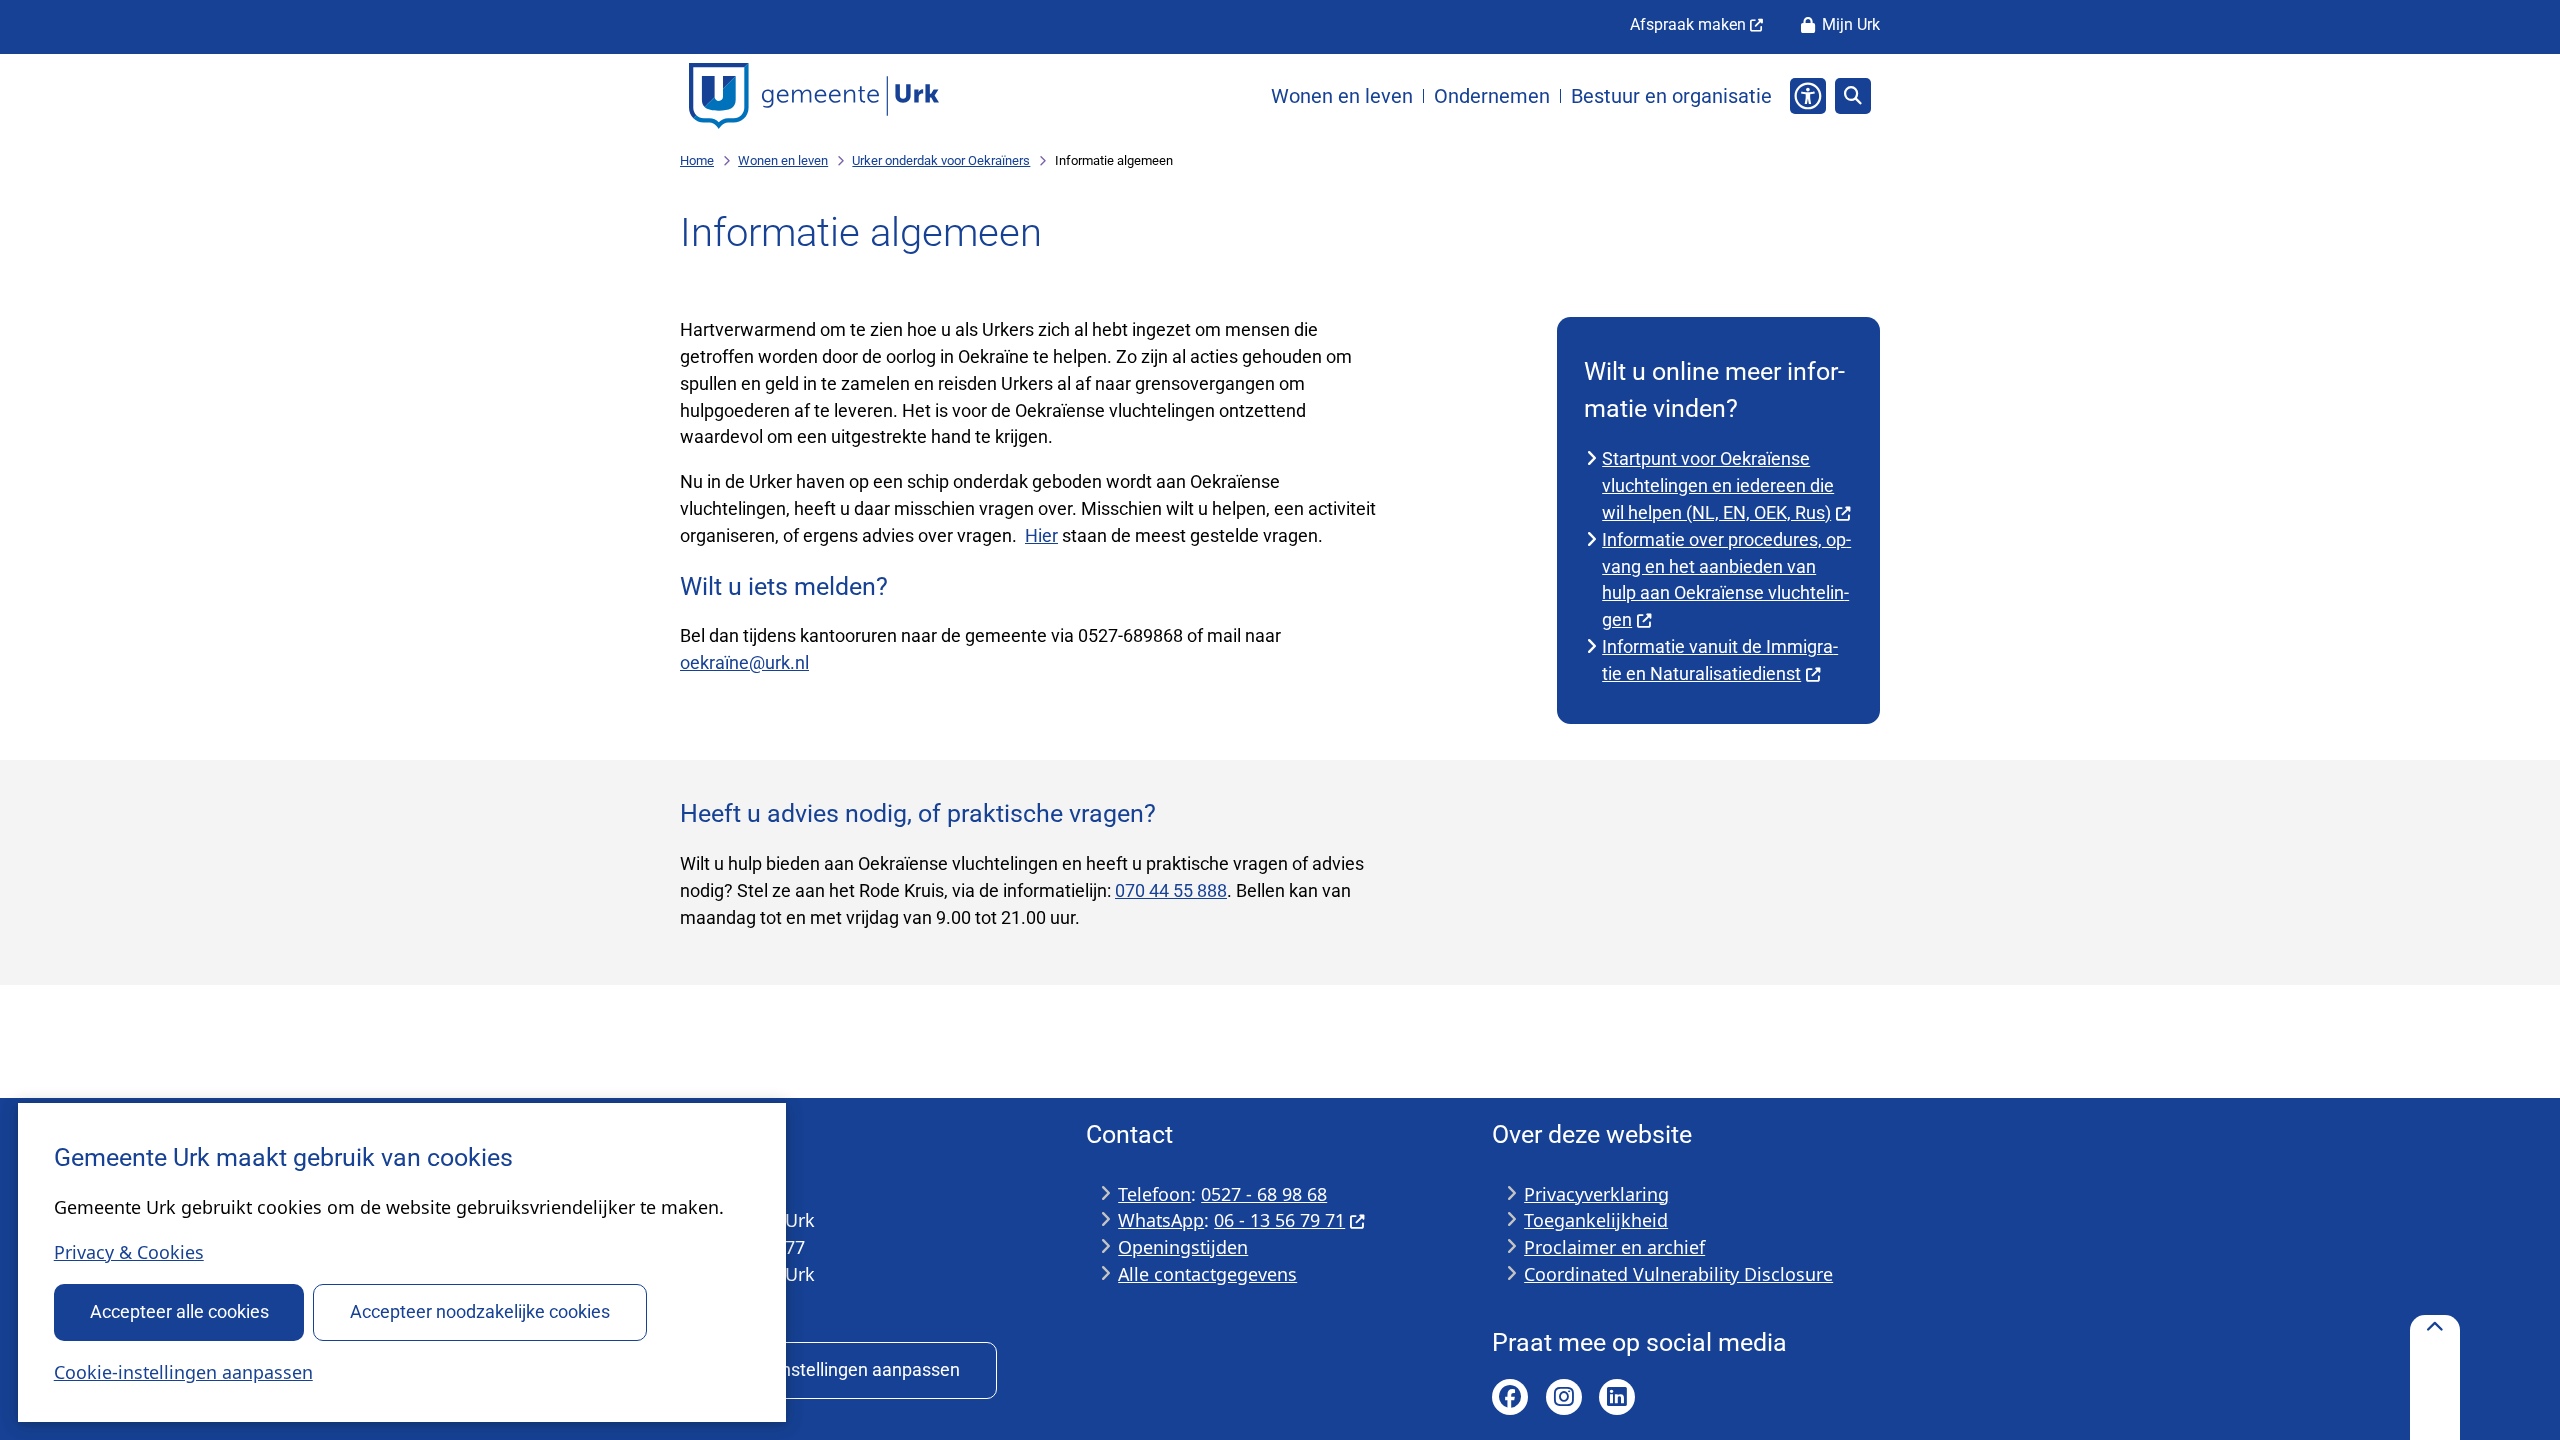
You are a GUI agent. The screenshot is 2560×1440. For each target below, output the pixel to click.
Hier (1041, 535)
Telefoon (1154, 1194)
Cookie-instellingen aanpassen (183, 1372)
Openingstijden (1183, 1247)
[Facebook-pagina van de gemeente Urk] (1510, 1397)
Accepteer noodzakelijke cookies (480, 1311)
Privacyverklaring (1596, 1194)
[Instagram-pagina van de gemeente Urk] (1564, 1397)
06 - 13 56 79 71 (1279, 1220)
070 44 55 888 (1171, 890)
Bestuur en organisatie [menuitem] (1671, 96)
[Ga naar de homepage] (814, 96)
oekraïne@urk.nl (744, 662)
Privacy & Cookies (129, 1252)
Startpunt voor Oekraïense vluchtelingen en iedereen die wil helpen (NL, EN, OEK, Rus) (1718, 485)
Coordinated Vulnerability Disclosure (1678, 1274)
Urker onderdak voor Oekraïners (941, 160)
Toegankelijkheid (1596, 1220)
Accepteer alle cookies (179, 1311)
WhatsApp (1161, 1220)
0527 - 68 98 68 (1264, 1194)
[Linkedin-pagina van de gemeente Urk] (1617, 1397)
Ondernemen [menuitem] (1492, 96)
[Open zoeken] (1853, 96)
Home (697, 160)
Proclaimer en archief (1614, 1247)
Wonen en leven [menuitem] (1342, 96)
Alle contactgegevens (1207, 1274)
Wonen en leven (783, 160)
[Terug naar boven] (2435, 1377)
